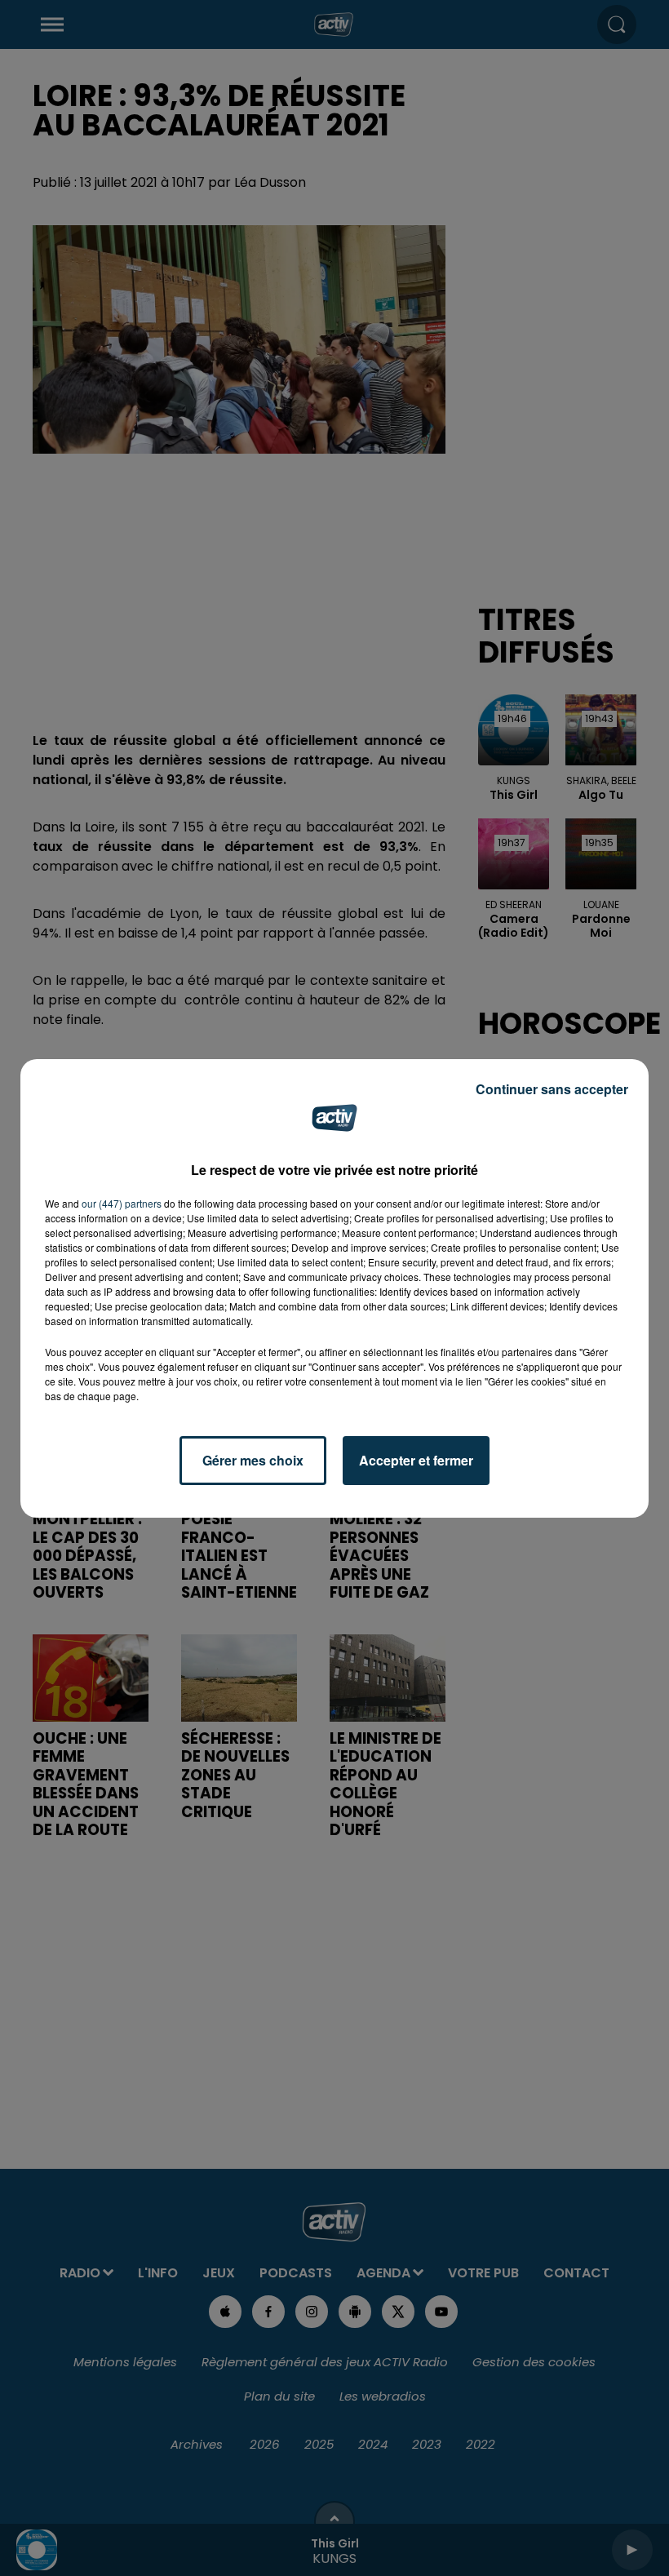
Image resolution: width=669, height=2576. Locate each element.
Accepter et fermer (416, 1460)
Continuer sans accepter (552, 1089)
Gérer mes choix (253, 1460)
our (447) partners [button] (122, 1203)
